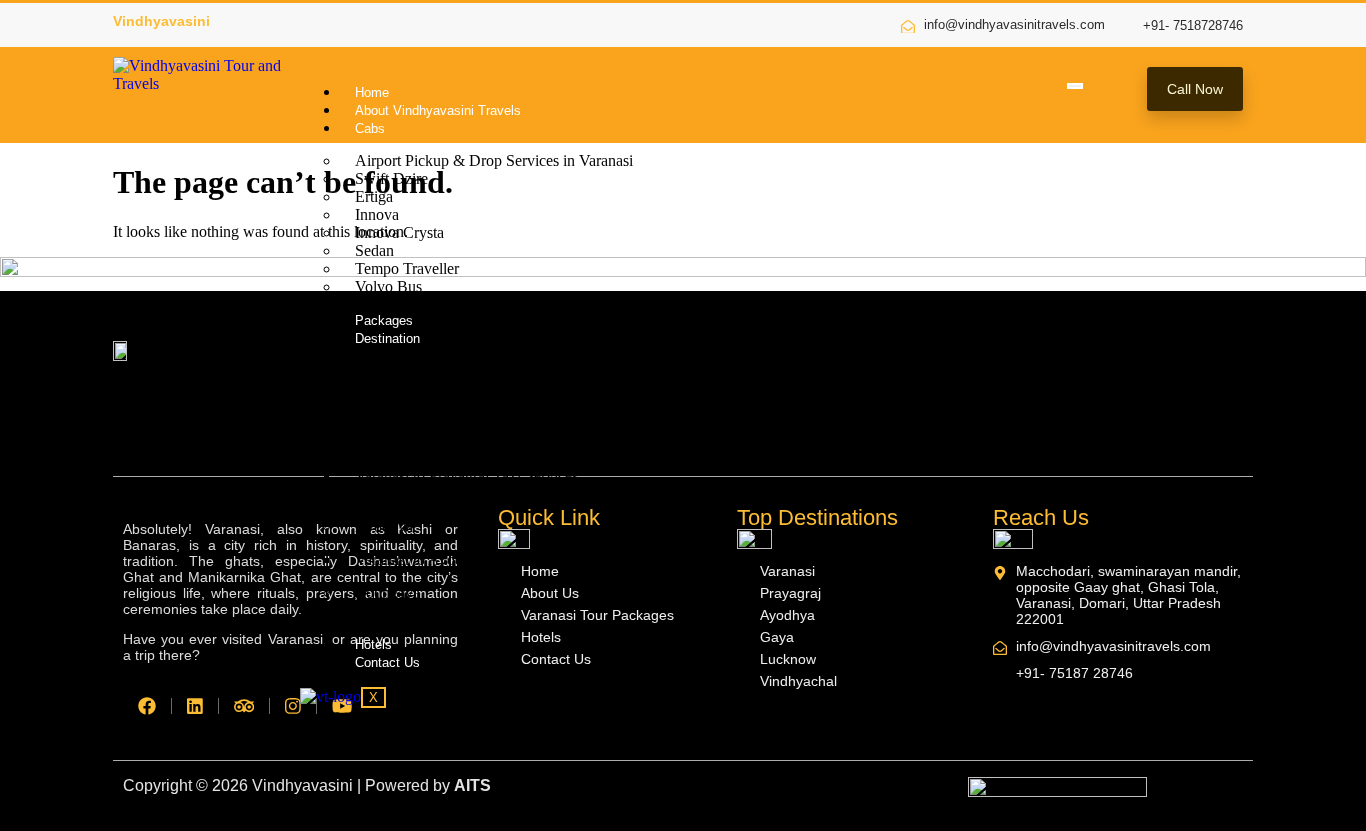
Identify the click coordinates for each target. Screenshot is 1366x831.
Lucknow (385, 610)
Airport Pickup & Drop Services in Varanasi (494, 160)
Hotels (373, 644)
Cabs (370, 128)
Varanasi (382, 370)
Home (372, 92)
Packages (384, 320)
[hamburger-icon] (1075, 86)
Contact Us (387, 662)
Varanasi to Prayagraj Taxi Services (466, 475)
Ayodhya (384, 526)
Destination (387, 338)
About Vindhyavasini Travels (438, 110)
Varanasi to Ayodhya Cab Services (464, 559)
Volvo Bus (388, 286)
